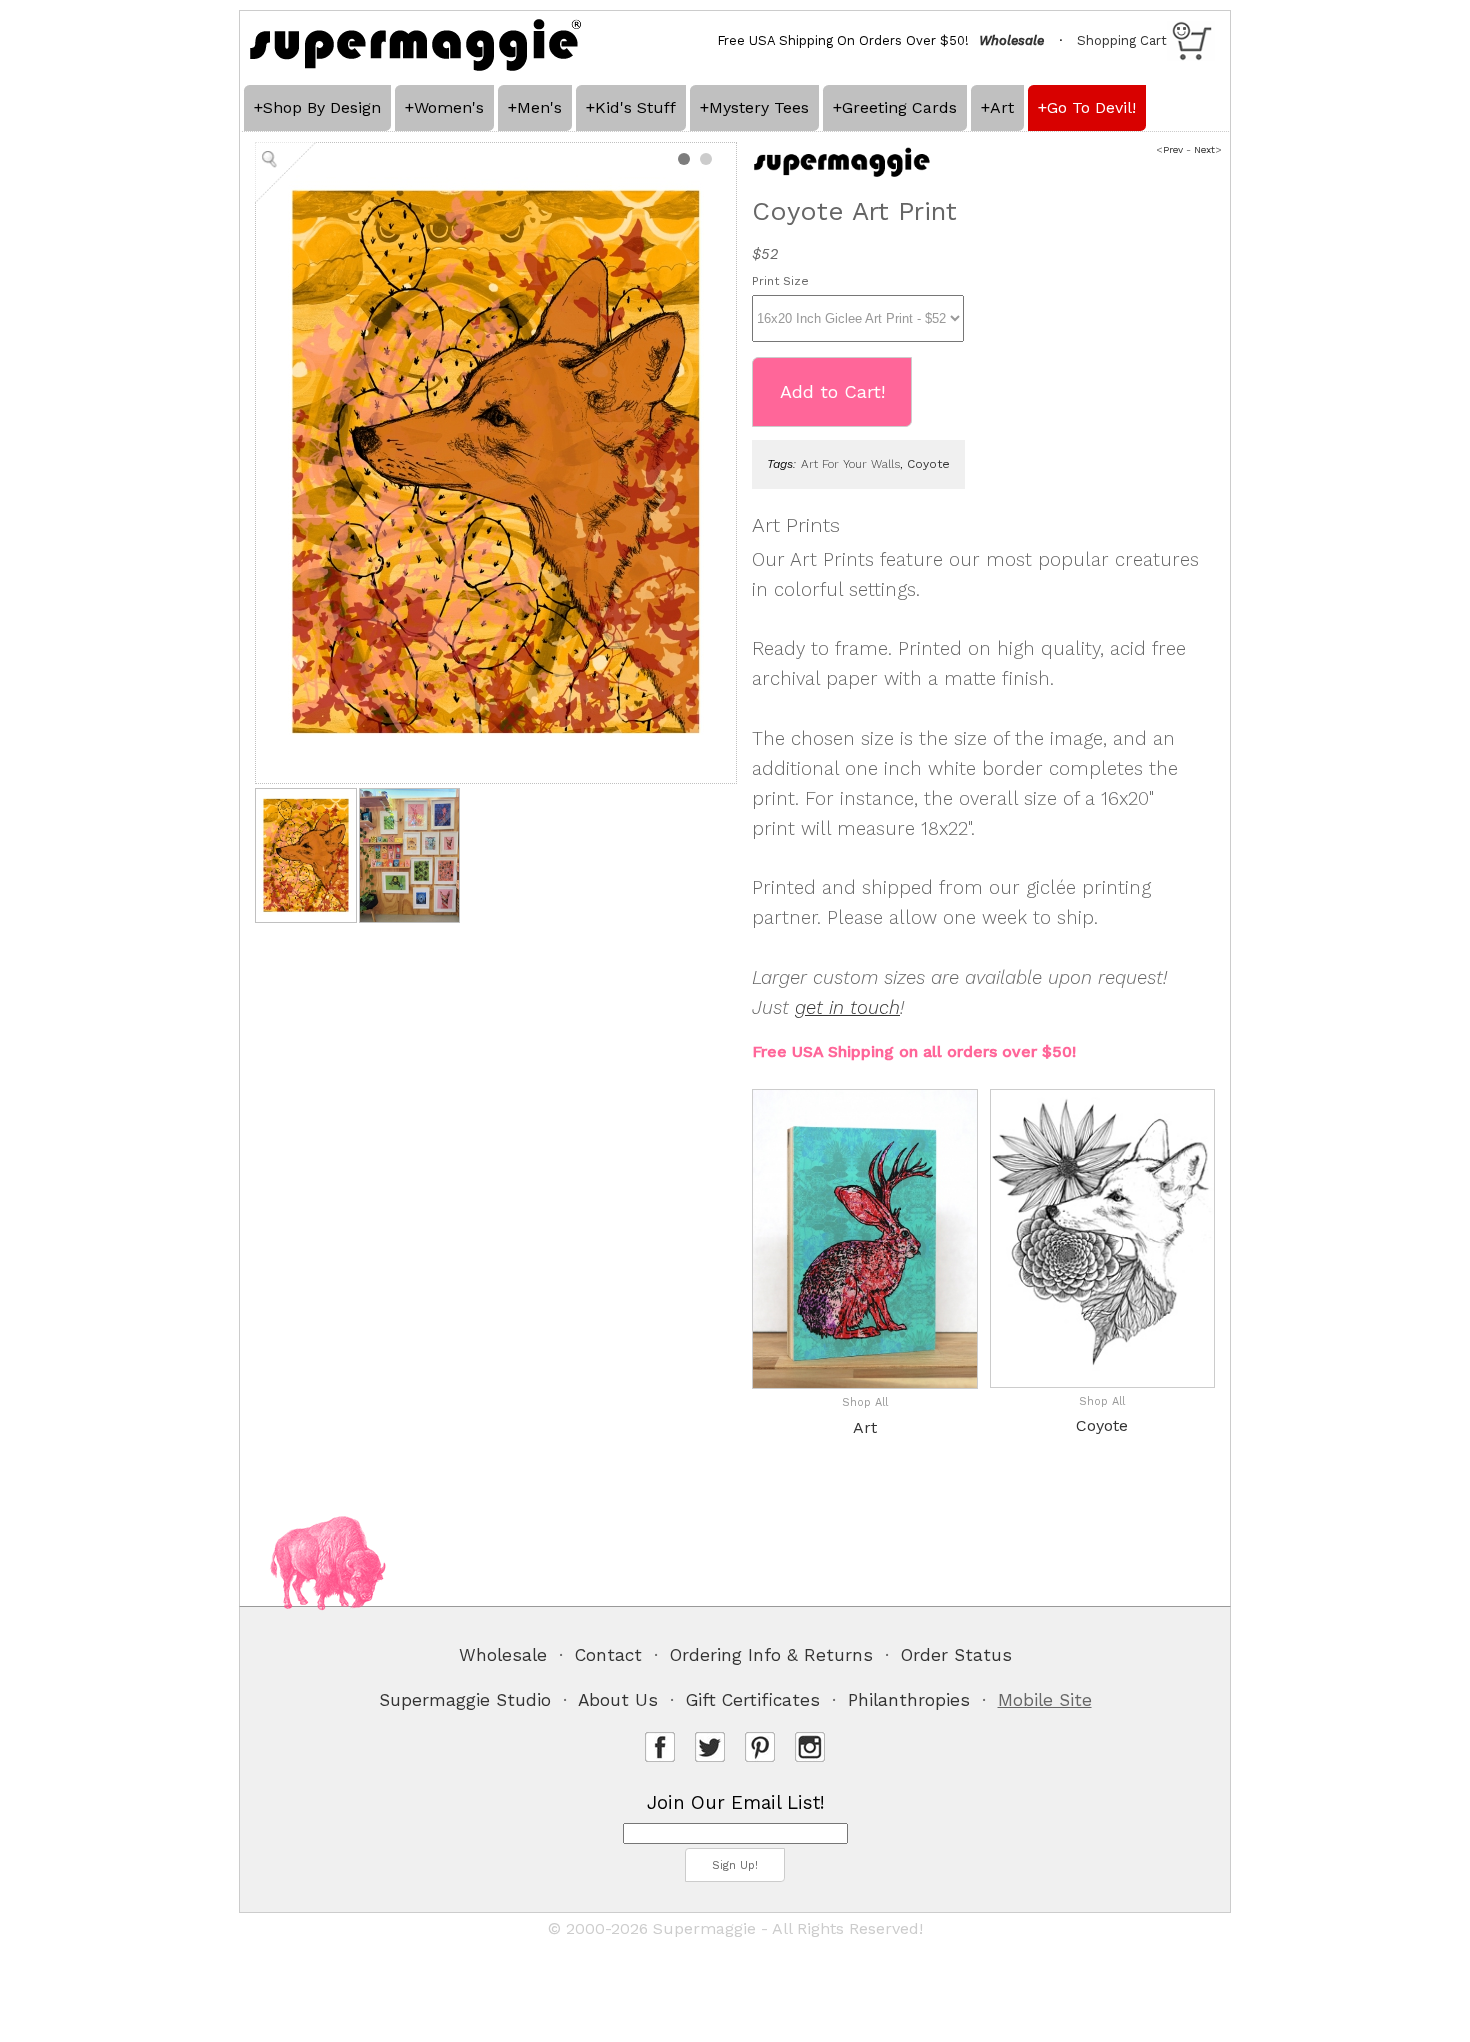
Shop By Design (322, 107)
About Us (618, 1700)
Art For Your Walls (850, 464)
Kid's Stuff (635, 107)
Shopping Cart (1122, 40)
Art (1002, 107)
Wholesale (503, 1655)
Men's (539, 107)
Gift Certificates (753, 1700)
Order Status (956, 1655)
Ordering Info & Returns (771, 1655)
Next (1204, 149)
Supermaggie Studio (465, 1700)
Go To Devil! (1091, 107)
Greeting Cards (899, 107)
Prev (1173, 149)
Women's (449, 107)
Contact (608, 1655)
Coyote (1102, 1425)
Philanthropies (909, 1700)
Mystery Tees (759, 107)
